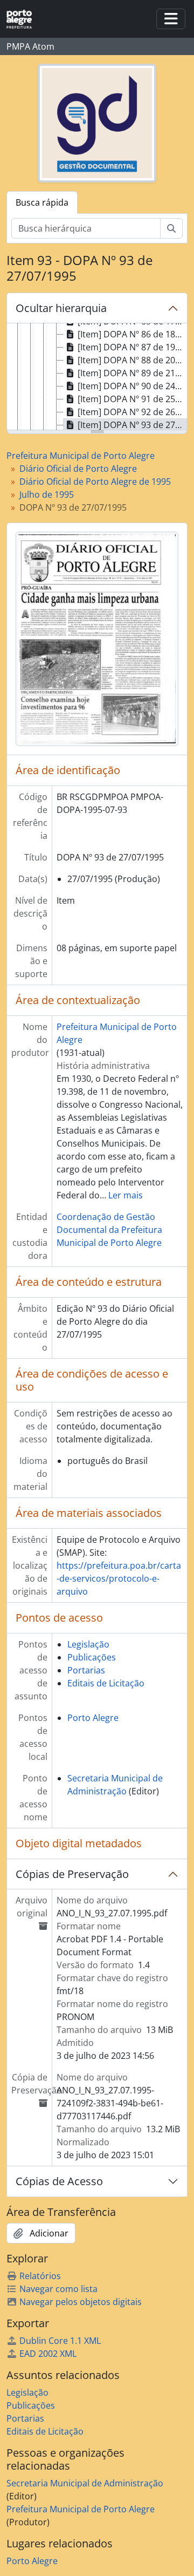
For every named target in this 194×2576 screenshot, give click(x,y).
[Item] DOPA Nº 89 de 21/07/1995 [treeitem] (132, 373)
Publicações (92, 1657)
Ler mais (126, 1195)
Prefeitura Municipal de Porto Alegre (81, 456)
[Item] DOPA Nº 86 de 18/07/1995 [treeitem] (132, 334)
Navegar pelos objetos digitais (81, 2302)
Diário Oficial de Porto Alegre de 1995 (95, 482)
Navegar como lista (58, 2289)
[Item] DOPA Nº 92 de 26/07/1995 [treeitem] (132, 412)
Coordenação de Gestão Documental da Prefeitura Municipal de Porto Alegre (109, 1230)
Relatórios (40, 2276)
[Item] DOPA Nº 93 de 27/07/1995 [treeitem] (132, 425)
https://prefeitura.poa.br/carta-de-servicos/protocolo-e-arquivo (119, 1578)
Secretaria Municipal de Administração (85, 2483)
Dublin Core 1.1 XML (60, 2341)
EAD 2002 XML (48, 2354)
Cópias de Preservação (72, 1874)
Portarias (86, 1670)
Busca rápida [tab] (42, 202)
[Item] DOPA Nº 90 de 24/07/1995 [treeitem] (132, 386)
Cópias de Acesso (59, 2181)
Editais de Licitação (106, 1683)
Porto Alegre (93, 1718)
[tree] (97, 377)
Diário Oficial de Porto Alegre (78, 469)
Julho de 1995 (47, 494)
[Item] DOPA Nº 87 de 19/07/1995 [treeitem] (132, 347)
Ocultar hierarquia (61, 308)
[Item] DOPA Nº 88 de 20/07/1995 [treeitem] (132, 360)
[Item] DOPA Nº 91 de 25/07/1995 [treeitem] (132, 399)
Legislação (88, 1644)
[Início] (23, 19)
